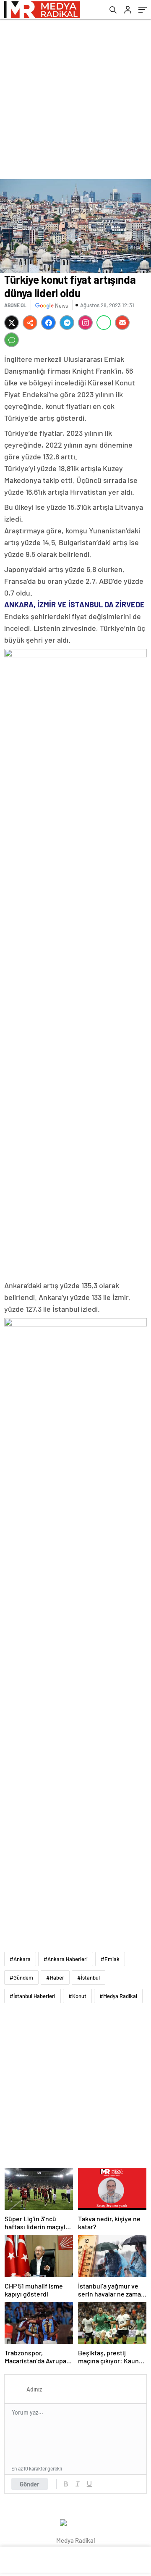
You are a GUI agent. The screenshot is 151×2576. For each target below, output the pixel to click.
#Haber (55, 1977)
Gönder (30, 2484)
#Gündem (21, 1977)
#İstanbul (89, 1977)
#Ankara (20, 1959)
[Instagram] (85, 323)
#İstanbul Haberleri (33, 1996)
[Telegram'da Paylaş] (67, 323)
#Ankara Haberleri (66, 1959)
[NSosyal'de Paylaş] (30, 323)
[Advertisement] (75, 99)
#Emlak (110, 1959)
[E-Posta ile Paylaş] (122, 323)
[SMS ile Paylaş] (12, 340)
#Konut (77, 1996)
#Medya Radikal (118, 1996)
